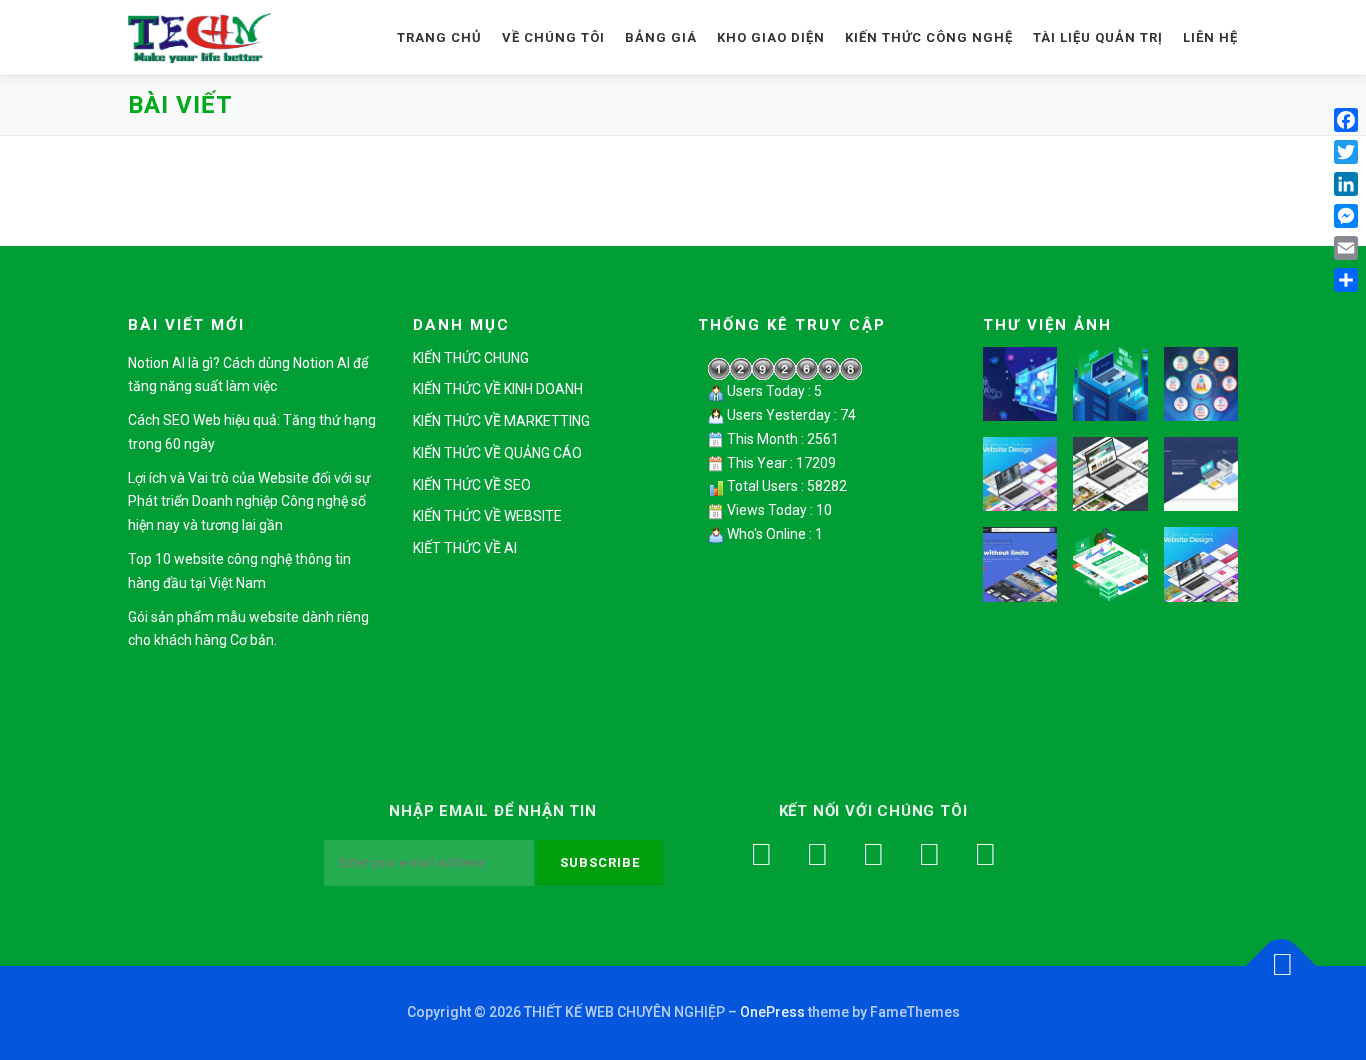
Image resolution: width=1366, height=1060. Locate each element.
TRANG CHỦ (439, 37)
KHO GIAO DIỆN (771, 37)
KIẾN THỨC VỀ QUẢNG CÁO (497, 453)
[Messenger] (1346, 216)
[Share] (1346, 280)
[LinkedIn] (1346, 184)
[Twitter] (817, 855)
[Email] (1346, 248)
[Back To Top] (1281, 965)
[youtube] (873, 855)
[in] (929, 855)
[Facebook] (761, 855)
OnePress (772, 1012)
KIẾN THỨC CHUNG (471, 358)
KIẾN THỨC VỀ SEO (472, 485)
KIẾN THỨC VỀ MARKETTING (501, 421)
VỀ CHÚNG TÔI (553, 37)
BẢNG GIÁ (661, 37)
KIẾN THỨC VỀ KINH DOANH (498, 389)
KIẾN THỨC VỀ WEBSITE (487, 516)
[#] (985, 855)
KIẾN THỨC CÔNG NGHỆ (929, 37)
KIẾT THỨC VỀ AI (465, 548)
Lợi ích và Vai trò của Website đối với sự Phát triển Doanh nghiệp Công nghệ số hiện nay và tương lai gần (249, 502)
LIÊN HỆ (1210, 37)
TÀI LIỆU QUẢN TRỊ (1098, 37)
